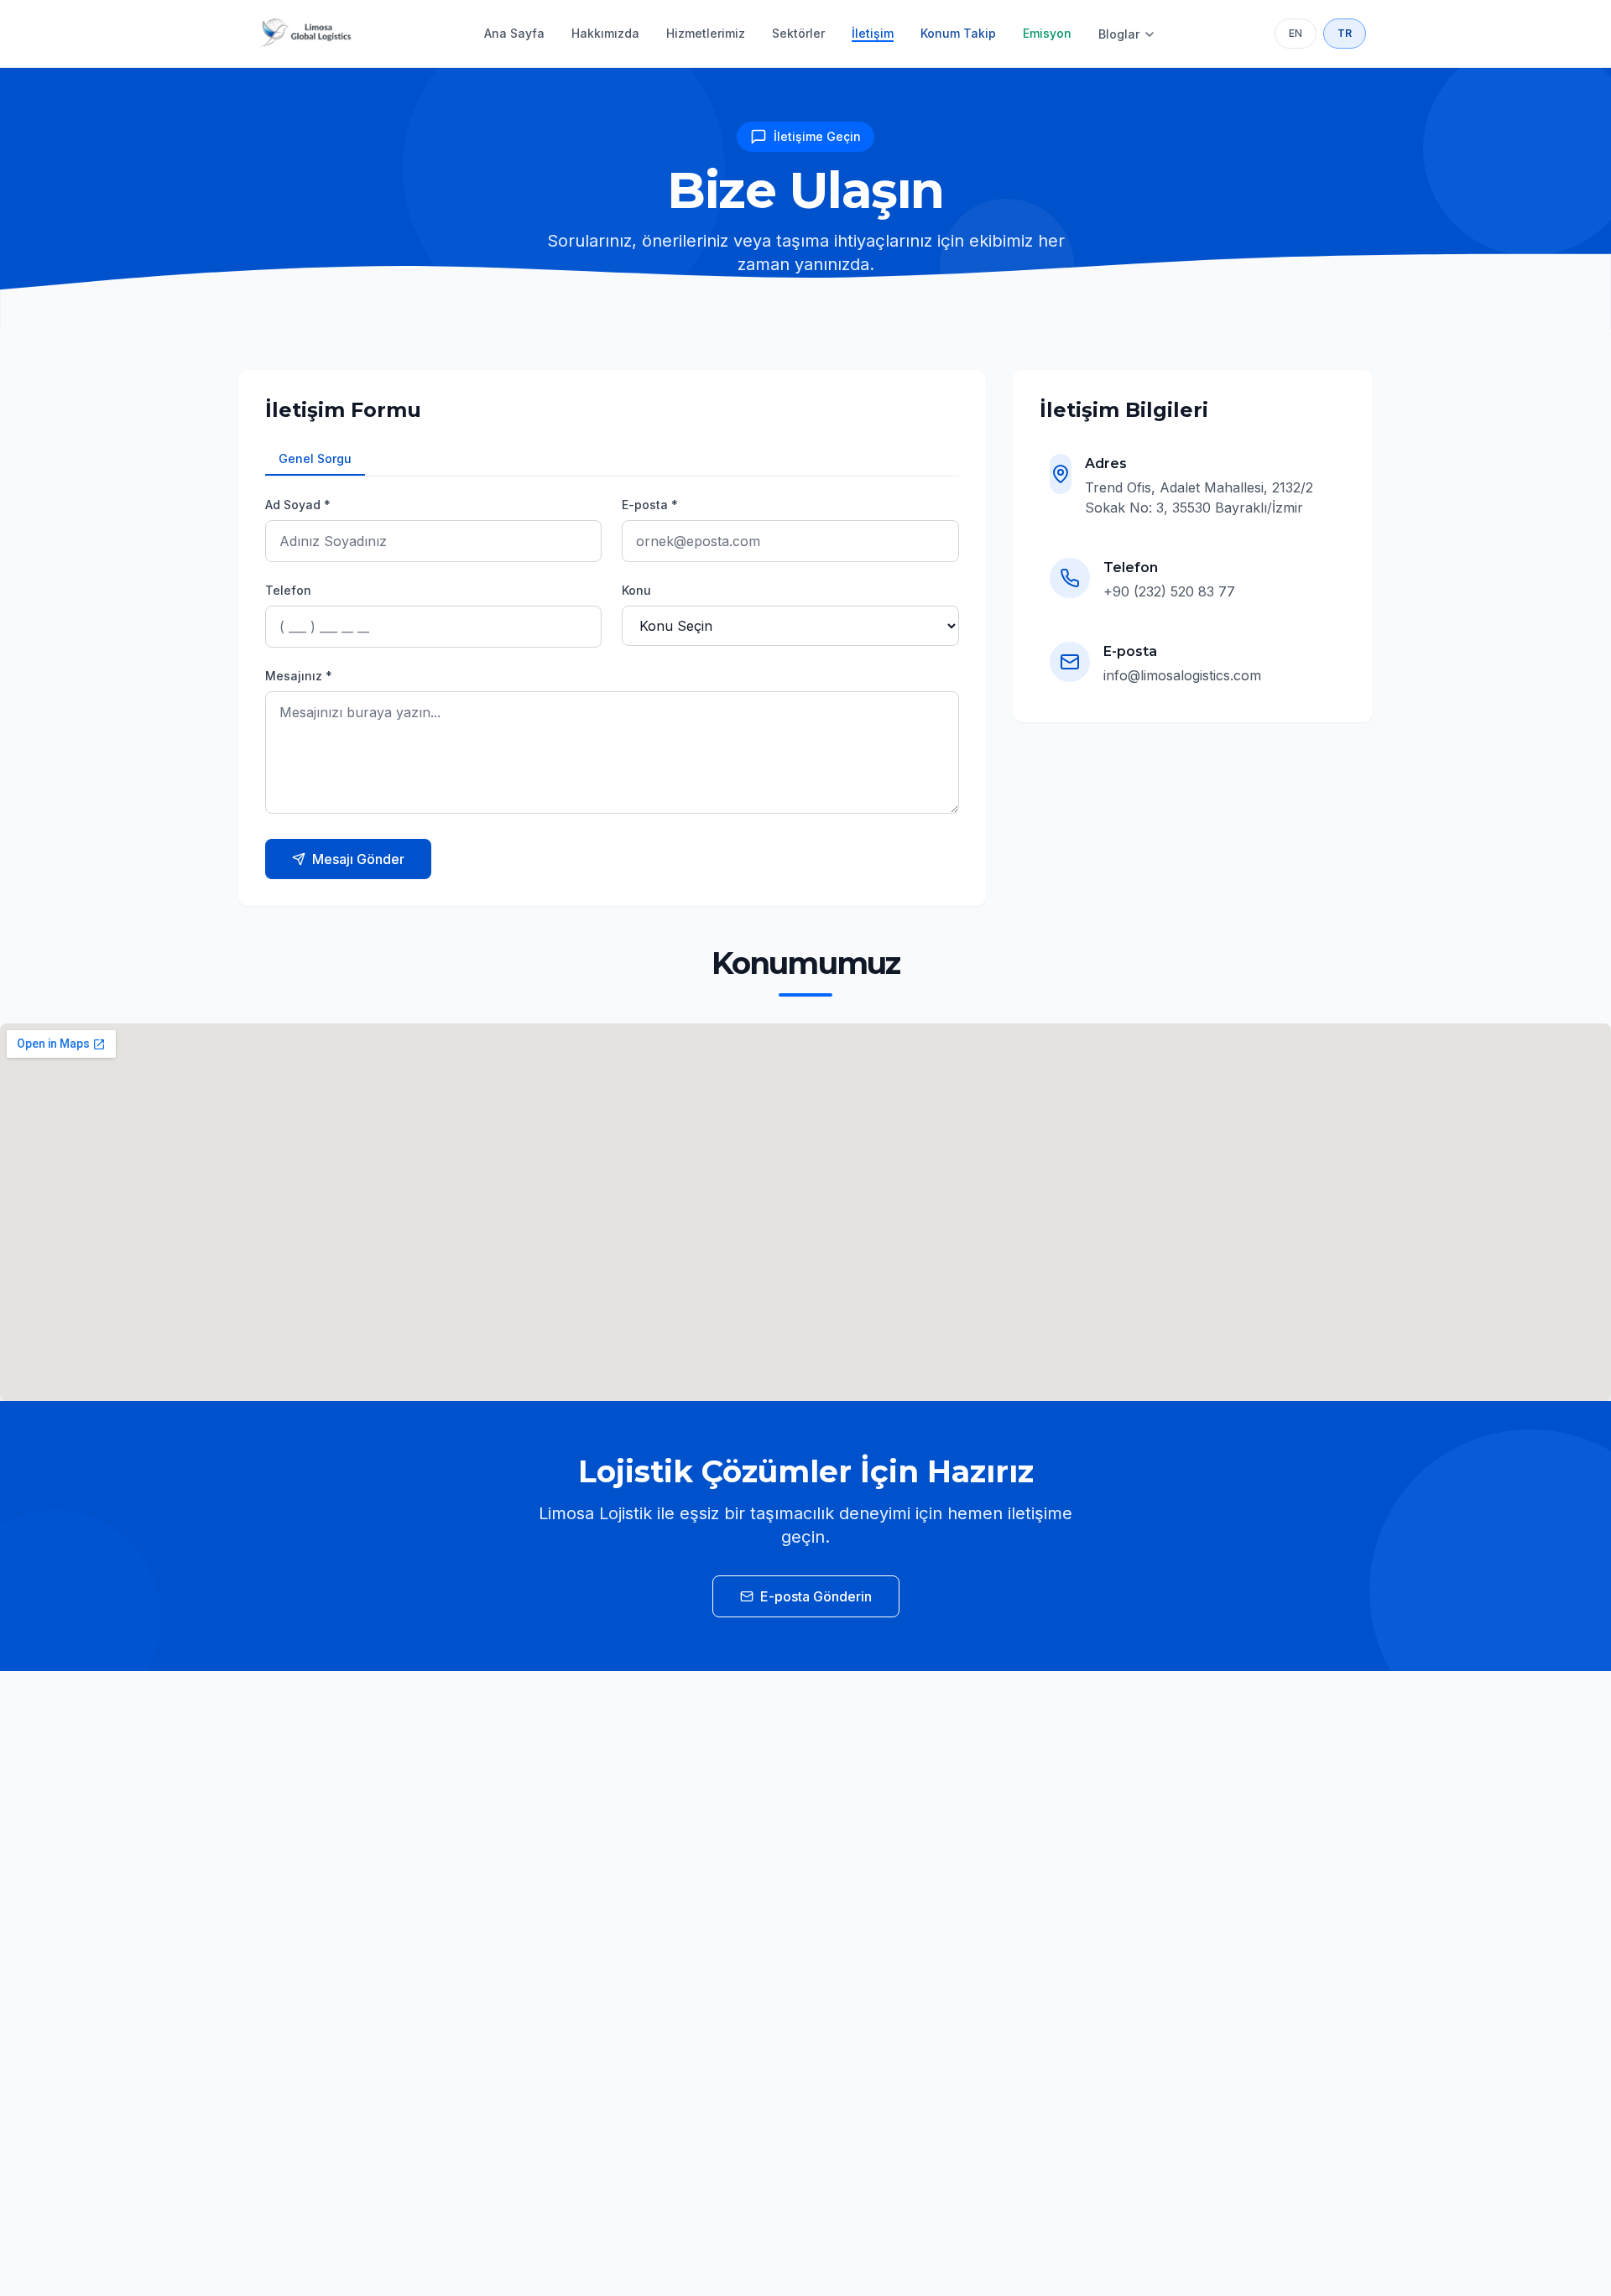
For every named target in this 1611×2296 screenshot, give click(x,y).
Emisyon (1047, 33)
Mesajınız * (299, 676)
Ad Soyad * (298, 505)
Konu (636, 590)
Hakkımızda (605, 33)
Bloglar (1119, 34)
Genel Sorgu (315, 458)
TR (1345, 33)
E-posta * (650, 505)
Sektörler (798, 33)
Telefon (288, 590)
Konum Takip (958, 33)
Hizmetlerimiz (706, 33)
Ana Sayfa (514, 33)
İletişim (873, 33)
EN (1296, 33)
